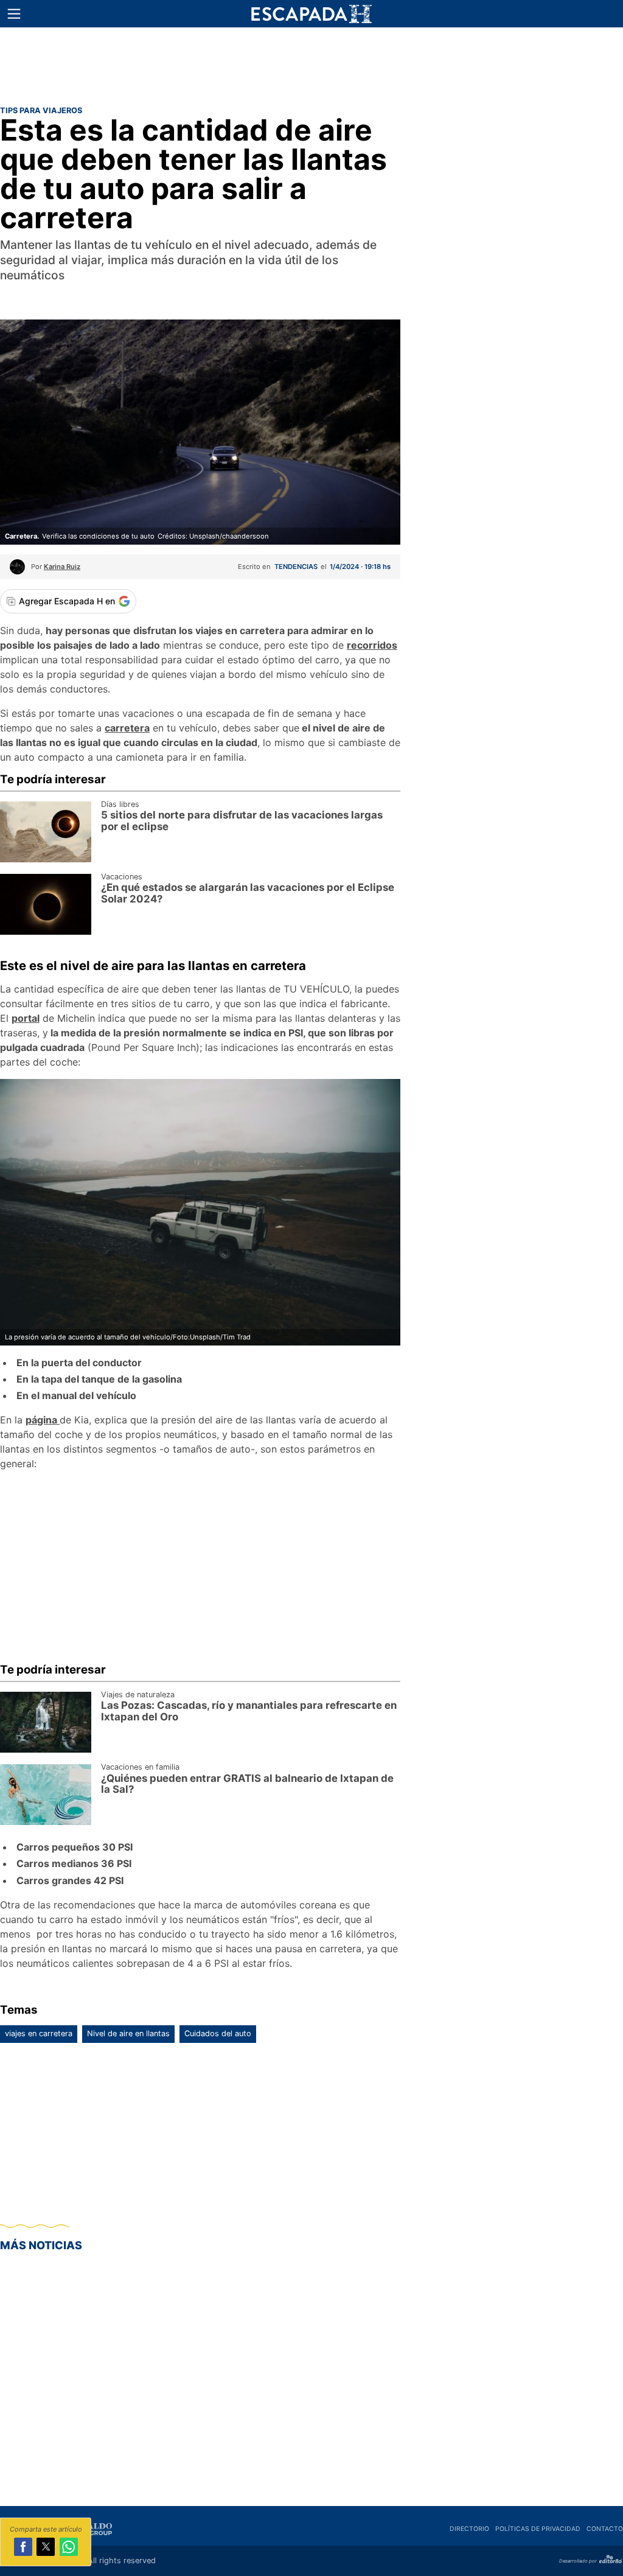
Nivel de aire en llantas (128, 2033)
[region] (311, 64)
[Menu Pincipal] (14, 14)
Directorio (469, 2529)
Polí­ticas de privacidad (538, 2529)
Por (56, 567)
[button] (14, 14)
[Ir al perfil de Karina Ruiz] (17, 571)
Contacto (605, 2529)
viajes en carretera (39, 2033)
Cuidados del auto (218, 2033)
